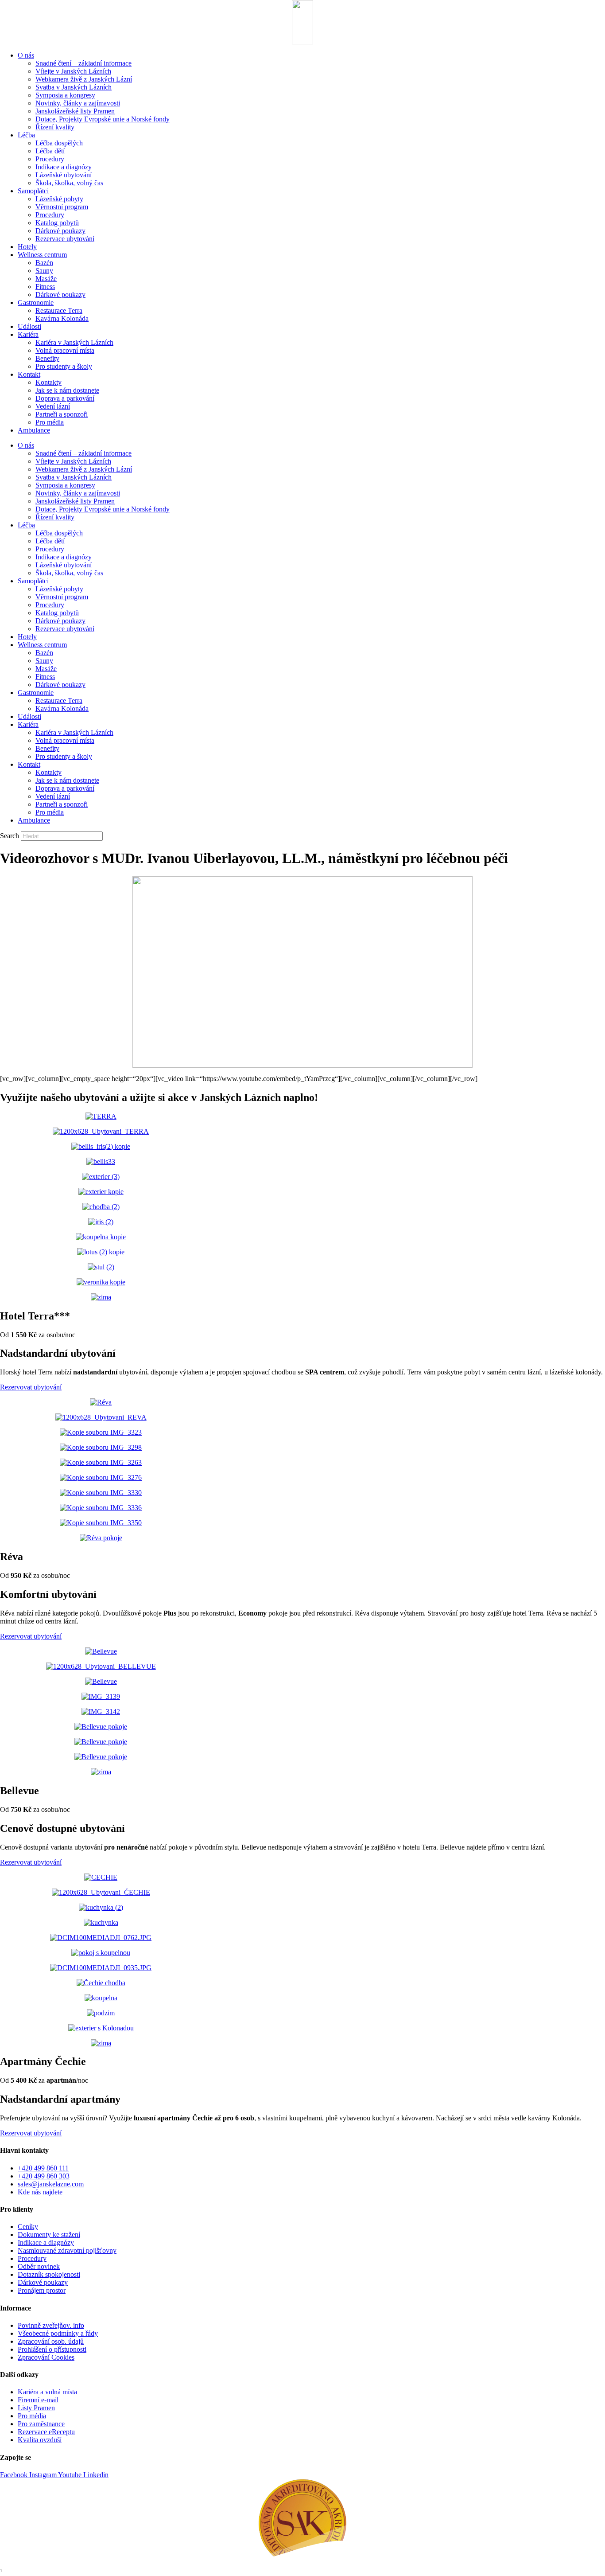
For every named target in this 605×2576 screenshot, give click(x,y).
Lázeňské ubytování (64, 175)
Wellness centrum (42, 255)
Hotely (27, 247)
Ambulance (34, 430)
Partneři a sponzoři (62, 414)
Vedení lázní (53, 406)
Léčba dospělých (59, 143)
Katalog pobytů (57, 223)
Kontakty (48, 382)
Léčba (26, 135)
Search (10, 836)
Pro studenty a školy (64, 366)
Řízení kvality (55, 127)
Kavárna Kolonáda (62, 318)
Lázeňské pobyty (59, 199)
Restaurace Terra (59, 310)
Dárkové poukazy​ (60, 231)
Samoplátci (33, 191)
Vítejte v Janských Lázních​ (73, 71)
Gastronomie (36, 302)
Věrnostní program (62, 207)
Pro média (50, 422)
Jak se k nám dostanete (67, 390)
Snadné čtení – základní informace (83, 63)
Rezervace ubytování (65, 239)
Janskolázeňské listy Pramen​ (75, 111)
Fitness (45, 287)
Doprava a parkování (65, 398)
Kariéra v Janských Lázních (74, 342)
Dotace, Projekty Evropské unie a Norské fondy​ (103, 119)
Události (29, 326)
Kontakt (29, 374)
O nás (26, 55)
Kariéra (28, 334)
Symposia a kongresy (65, 95)
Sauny (44, 271)
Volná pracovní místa (65, 350)
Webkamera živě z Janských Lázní (84, 79)
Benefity (47, 358)
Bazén (44, 263)
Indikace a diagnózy (64, 167)
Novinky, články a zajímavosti (78, 103)
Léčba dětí (50, 151)
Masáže (46, 279)
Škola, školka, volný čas (69, 183)
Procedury (50, 159)
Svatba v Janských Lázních (74, 87)
